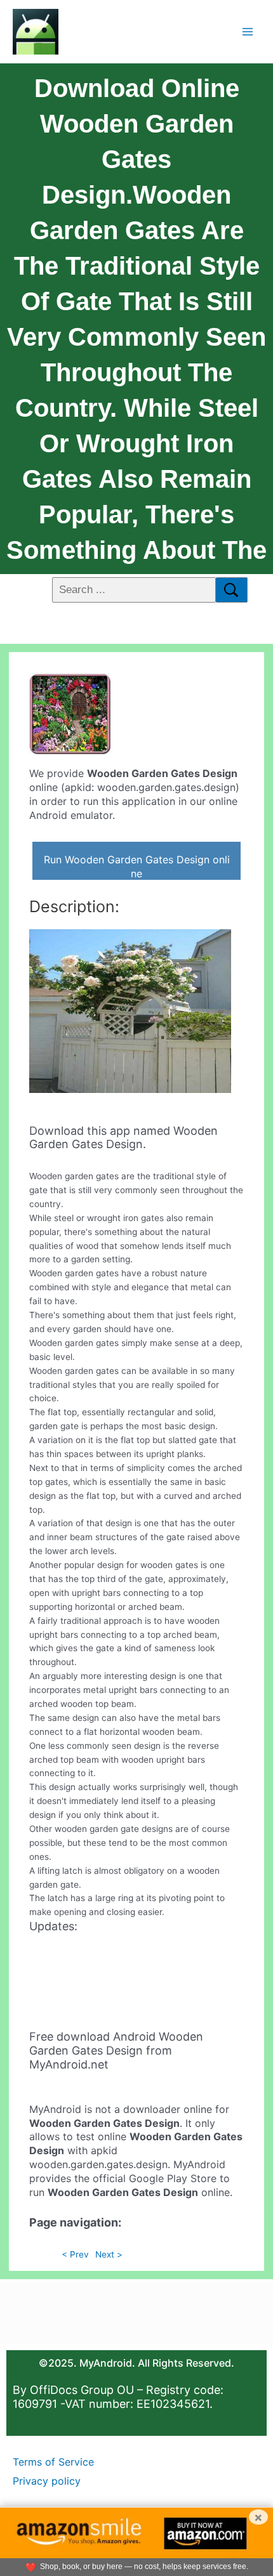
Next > (109, 2254)
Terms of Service (53, 2462)
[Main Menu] (248, 31)
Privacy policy (47, 2481)
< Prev (75, 2254)
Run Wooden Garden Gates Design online (137, 866)
